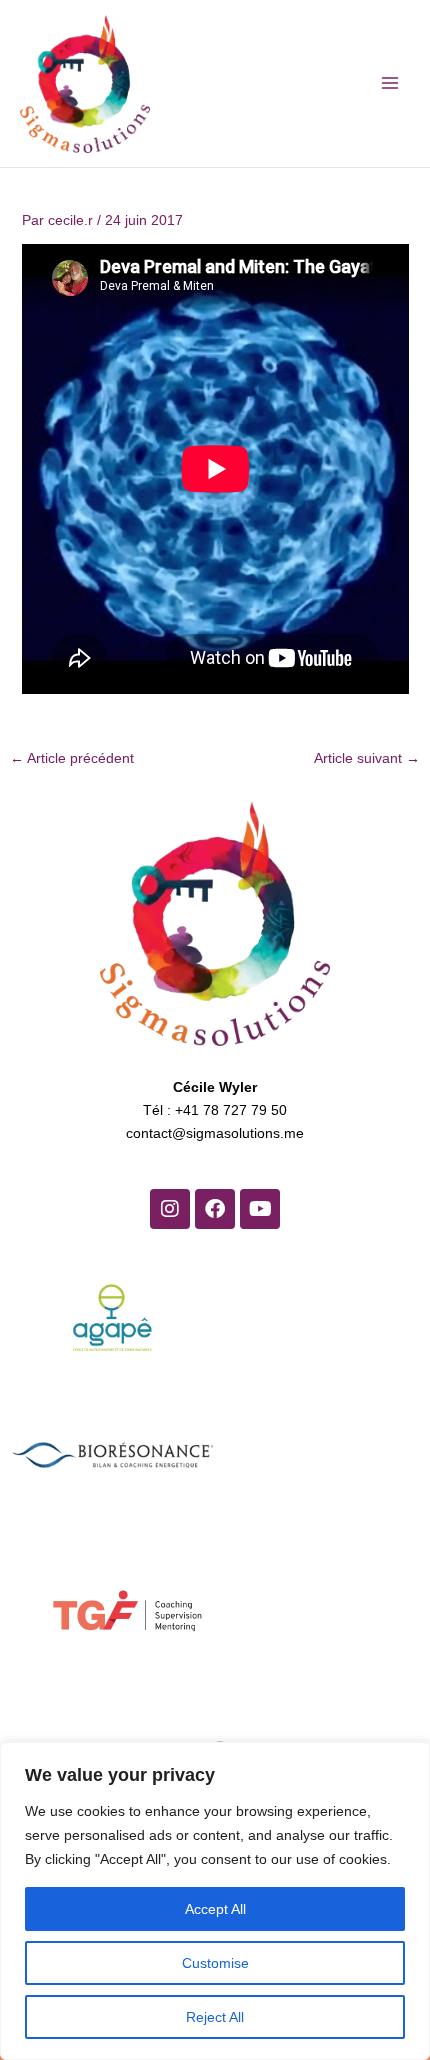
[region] (215, 1901)
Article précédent (72, 758)
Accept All (215, 1909)
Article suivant (367, 758)
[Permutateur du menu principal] (389, 83)
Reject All (215, 2017)
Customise (215, 1963)
